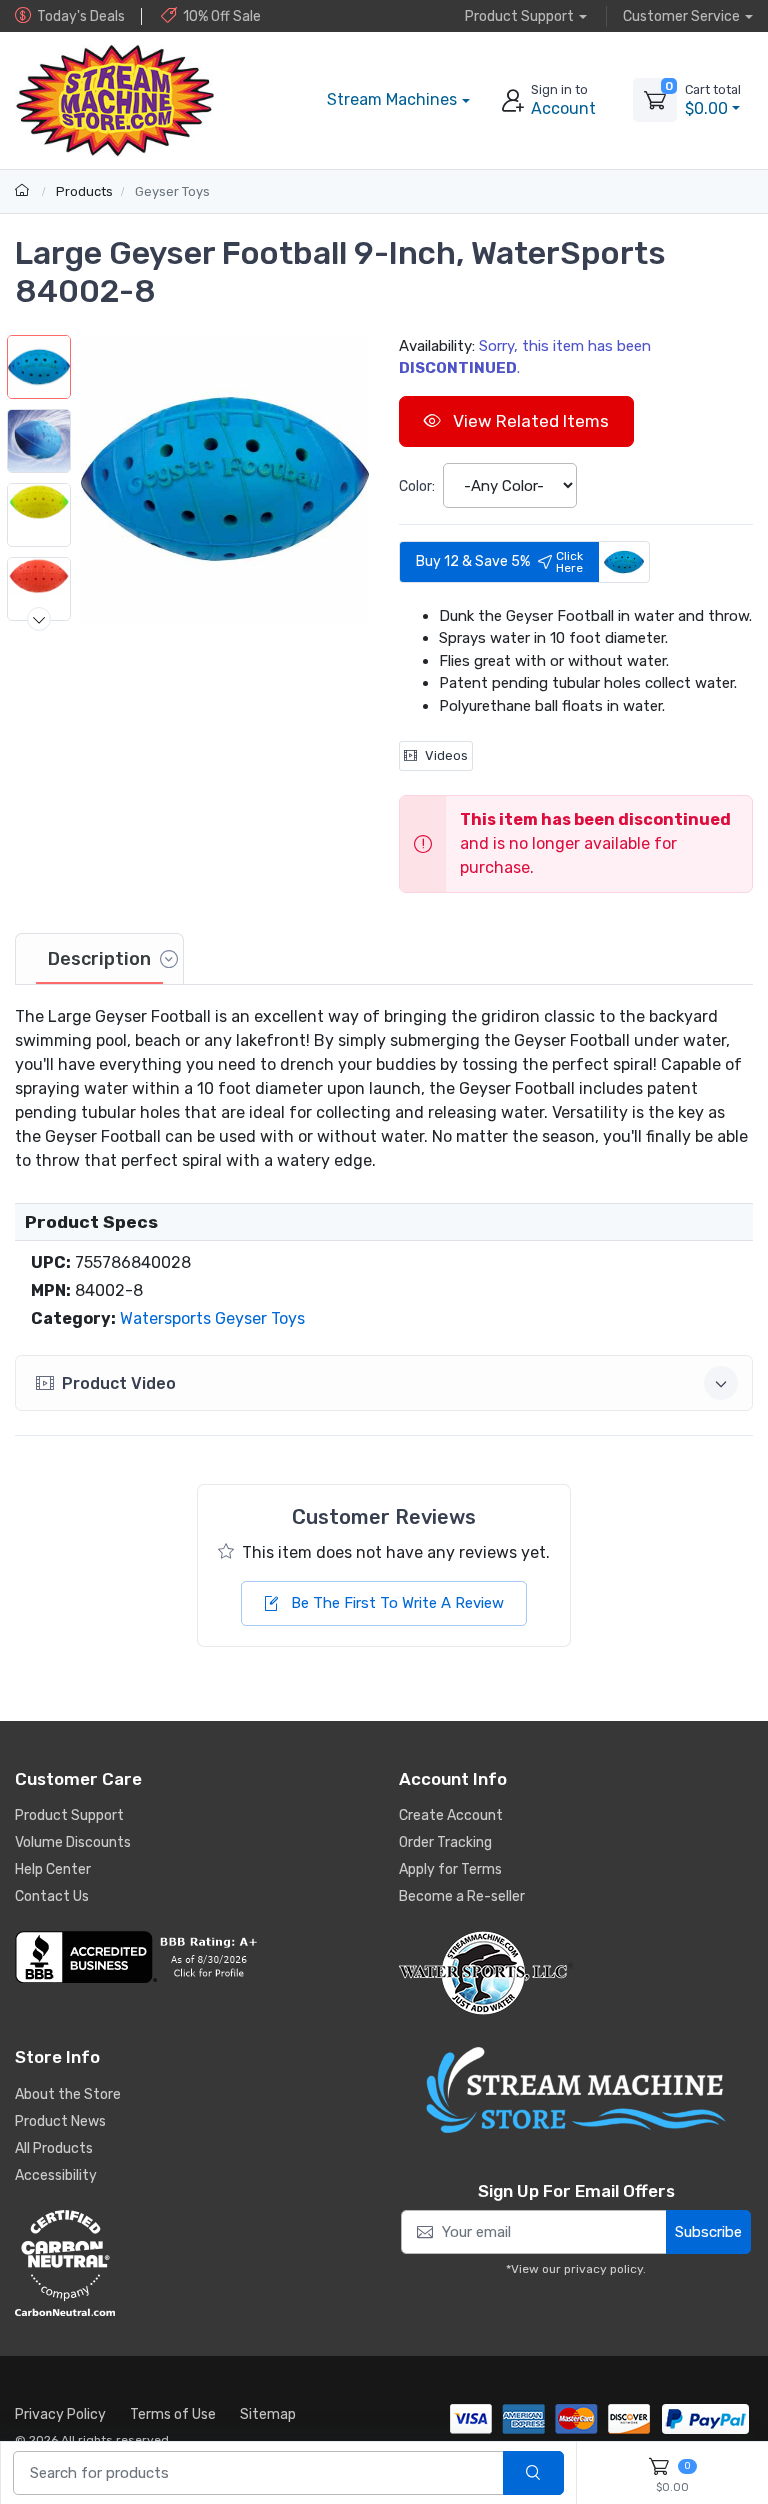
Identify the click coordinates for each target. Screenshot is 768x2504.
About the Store (68, 2094)
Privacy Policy (60, 2414)
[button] (225, 479)
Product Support (69, 1815)
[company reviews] (192, 1957)
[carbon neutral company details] (192, 2263)
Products (84, 191)
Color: (417, 486)
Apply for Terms (450, 1869)
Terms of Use (173, 2414)
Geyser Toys (172, 191)
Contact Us (52, 1896)
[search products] (533, 2473)
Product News (60, 2121)
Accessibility (56, 2175)
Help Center (53, 1869)
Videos (446, 755)
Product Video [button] (119, 1383)
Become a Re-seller (462, 1896)
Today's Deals (81, 16)
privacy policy (603, 2269)
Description (99, 959)
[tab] (99, 959)
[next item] (39, 619)
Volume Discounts (73, 1842)
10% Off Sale (222, 16)
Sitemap (268, 2414)
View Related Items (529, 421)
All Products (54, 2148)
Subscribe (708, 2232)
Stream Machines (392, 99)
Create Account (451, 1815)
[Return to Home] (24, 191)
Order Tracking (445, 1842)
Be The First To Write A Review (395, 1603)
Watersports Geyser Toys (212, 1318)
